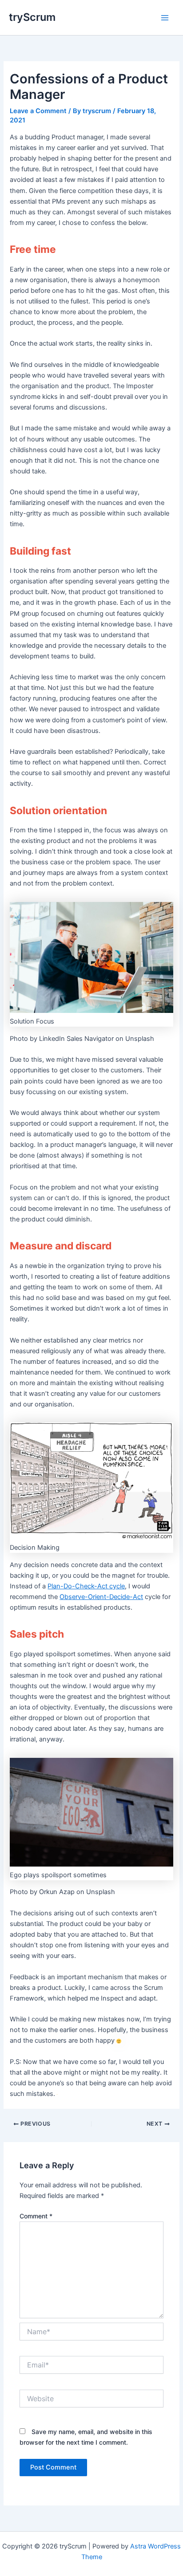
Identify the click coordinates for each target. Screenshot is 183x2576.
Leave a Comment (38, 111)
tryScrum (32, 17)
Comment (36, 2216)
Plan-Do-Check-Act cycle (86, 1586)
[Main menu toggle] (165, 18)
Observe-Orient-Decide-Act (101, 1597)
